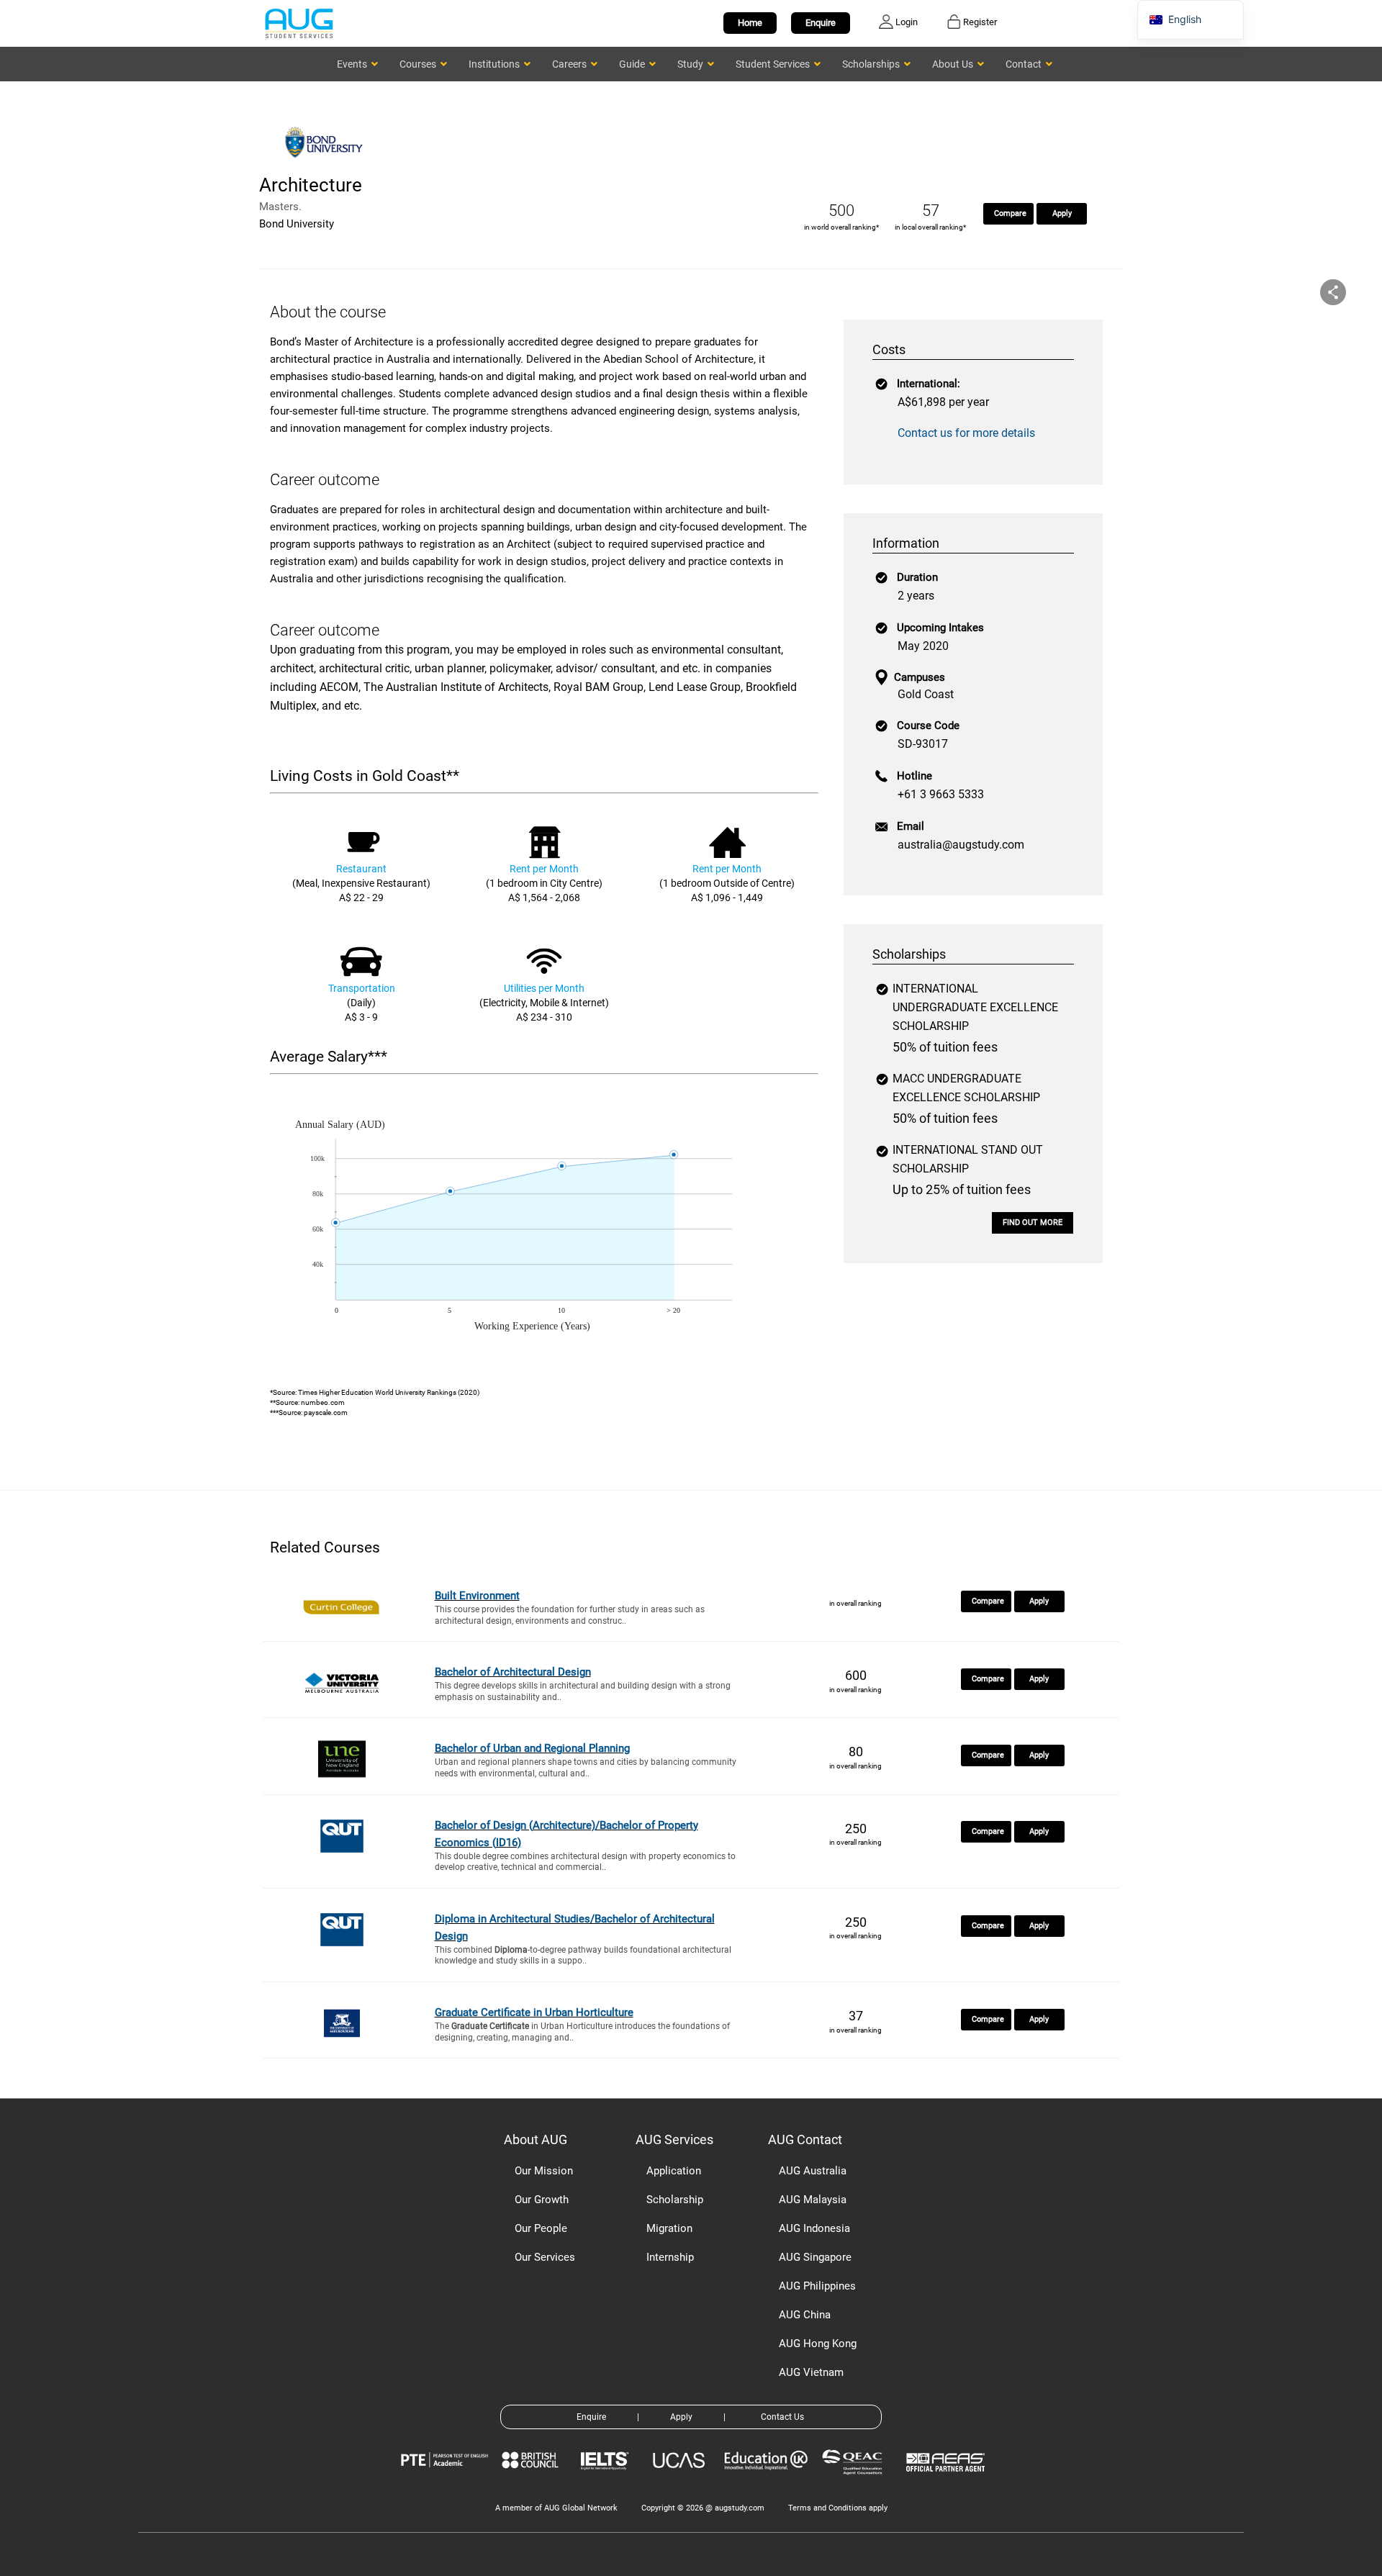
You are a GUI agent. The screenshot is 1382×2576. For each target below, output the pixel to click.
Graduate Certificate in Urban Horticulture (534, 2012)
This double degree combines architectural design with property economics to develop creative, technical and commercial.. (585, 1862)
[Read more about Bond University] (328, 164)
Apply (1062, 213)
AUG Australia (813, 2171)
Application (674, 2171)
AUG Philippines (817, 2286)
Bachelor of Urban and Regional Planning (532, 1748)
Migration (669, 2228)
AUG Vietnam (811, 2372)
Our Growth (542, 2200)
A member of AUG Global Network (556, 2508)
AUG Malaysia (813, 2200)
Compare (1010, 213)
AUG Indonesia (814, 2228)
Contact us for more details (966, 433)
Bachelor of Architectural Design (513, 1672)
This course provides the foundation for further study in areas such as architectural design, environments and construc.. (570, 1615)
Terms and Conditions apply (838, 2508)
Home (750, 23)
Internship (670, 2257)
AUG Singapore (815, 2257)
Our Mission (544, 2171)
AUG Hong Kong (818, 2344)
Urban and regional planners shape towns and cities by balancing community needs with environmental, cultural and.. (586, 1768)
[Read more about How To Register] (948, 2482)
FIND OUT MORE (1033, 1223)
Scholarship (675, 2200)
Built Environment (477, 1596)
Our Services (545, 2257)
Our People (541, 2228)
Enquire (821, 23)
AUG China (805, 2315)
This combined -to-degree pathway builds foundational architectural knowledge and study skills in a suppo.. (583, 1956)
